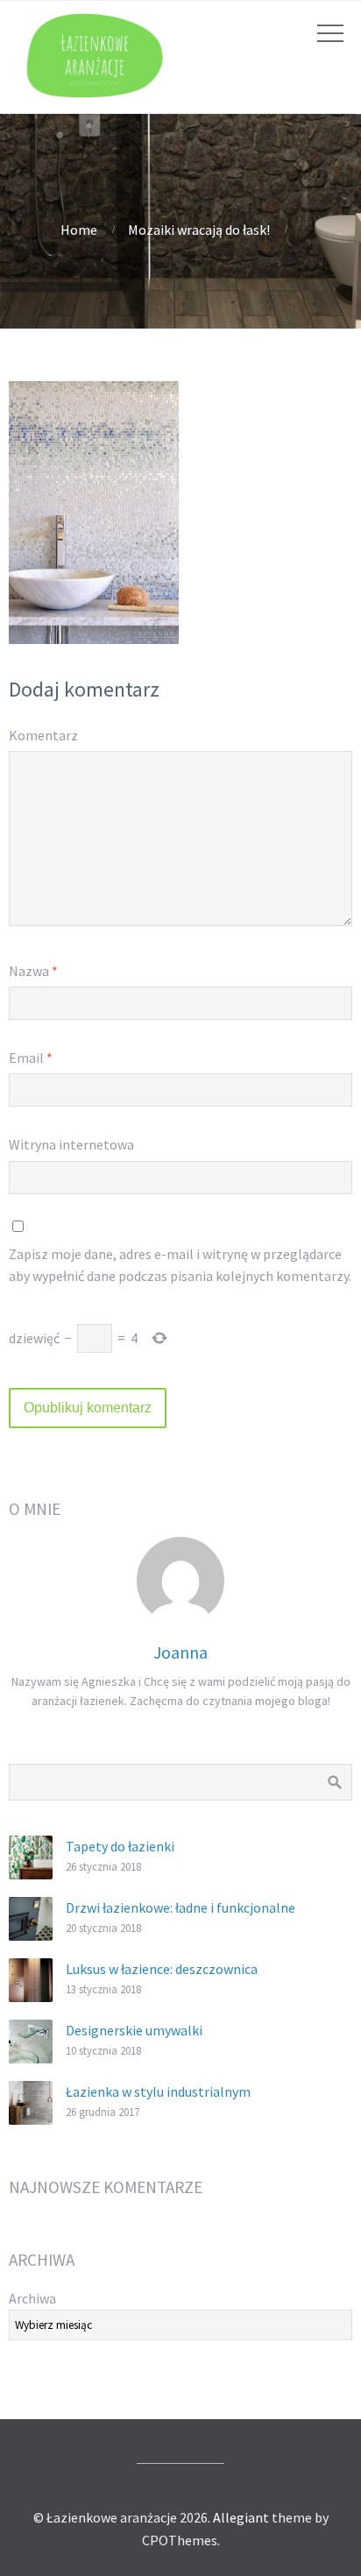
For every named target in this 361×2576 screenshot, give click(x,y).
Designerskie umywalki (134, 2030)
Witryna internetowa (71, 1144)
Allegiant (241, 2517)
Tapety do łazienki (120, 1846)
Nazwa (33, 971)
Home (79, 230)
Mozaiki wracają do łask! (199, 230)
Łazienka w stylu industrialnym (158, 2091)
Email (31, 1058)
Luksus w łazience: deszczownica (162, 1969)
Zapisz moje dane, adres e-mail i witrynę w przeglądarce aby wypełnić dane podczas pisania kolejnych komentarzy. (180, 1265)
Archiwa (32, 2298)
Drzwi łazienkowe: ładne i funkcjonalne (180, 1907)
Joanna (180, 1652)
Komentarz (43, 735)
